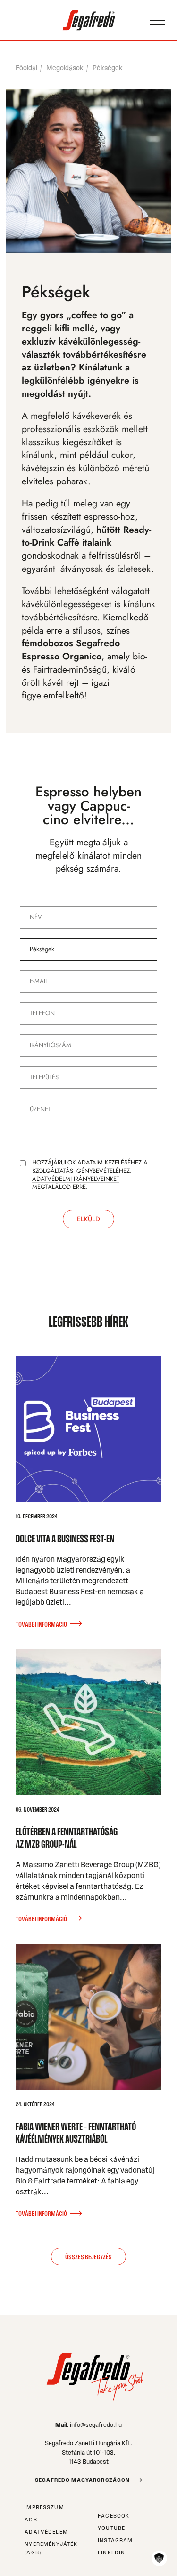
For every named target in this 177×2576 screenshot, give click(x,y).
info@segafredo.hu (96, 2425)
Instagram (115, 2540)
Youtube (111, 2528)
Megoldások (65, 68)
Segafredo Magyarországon (82, 2480)
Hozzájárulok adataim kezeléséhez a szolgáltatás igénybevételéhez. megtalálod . (90, 1175)
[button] (159, 2558)
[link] (88, 20)
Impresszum (44, 2507)
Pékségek (108, 68)
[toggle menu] (157, 20)
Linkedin (111, 2552)
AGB (31, 2520)
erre (79, 1187)
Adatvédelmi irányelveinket (76, 1179)
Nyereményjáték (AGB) (51, 2548)
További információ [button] (41, 1624)
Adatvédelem (46, 2532)
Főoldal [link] (26, 68)
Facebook (114, 2516)
